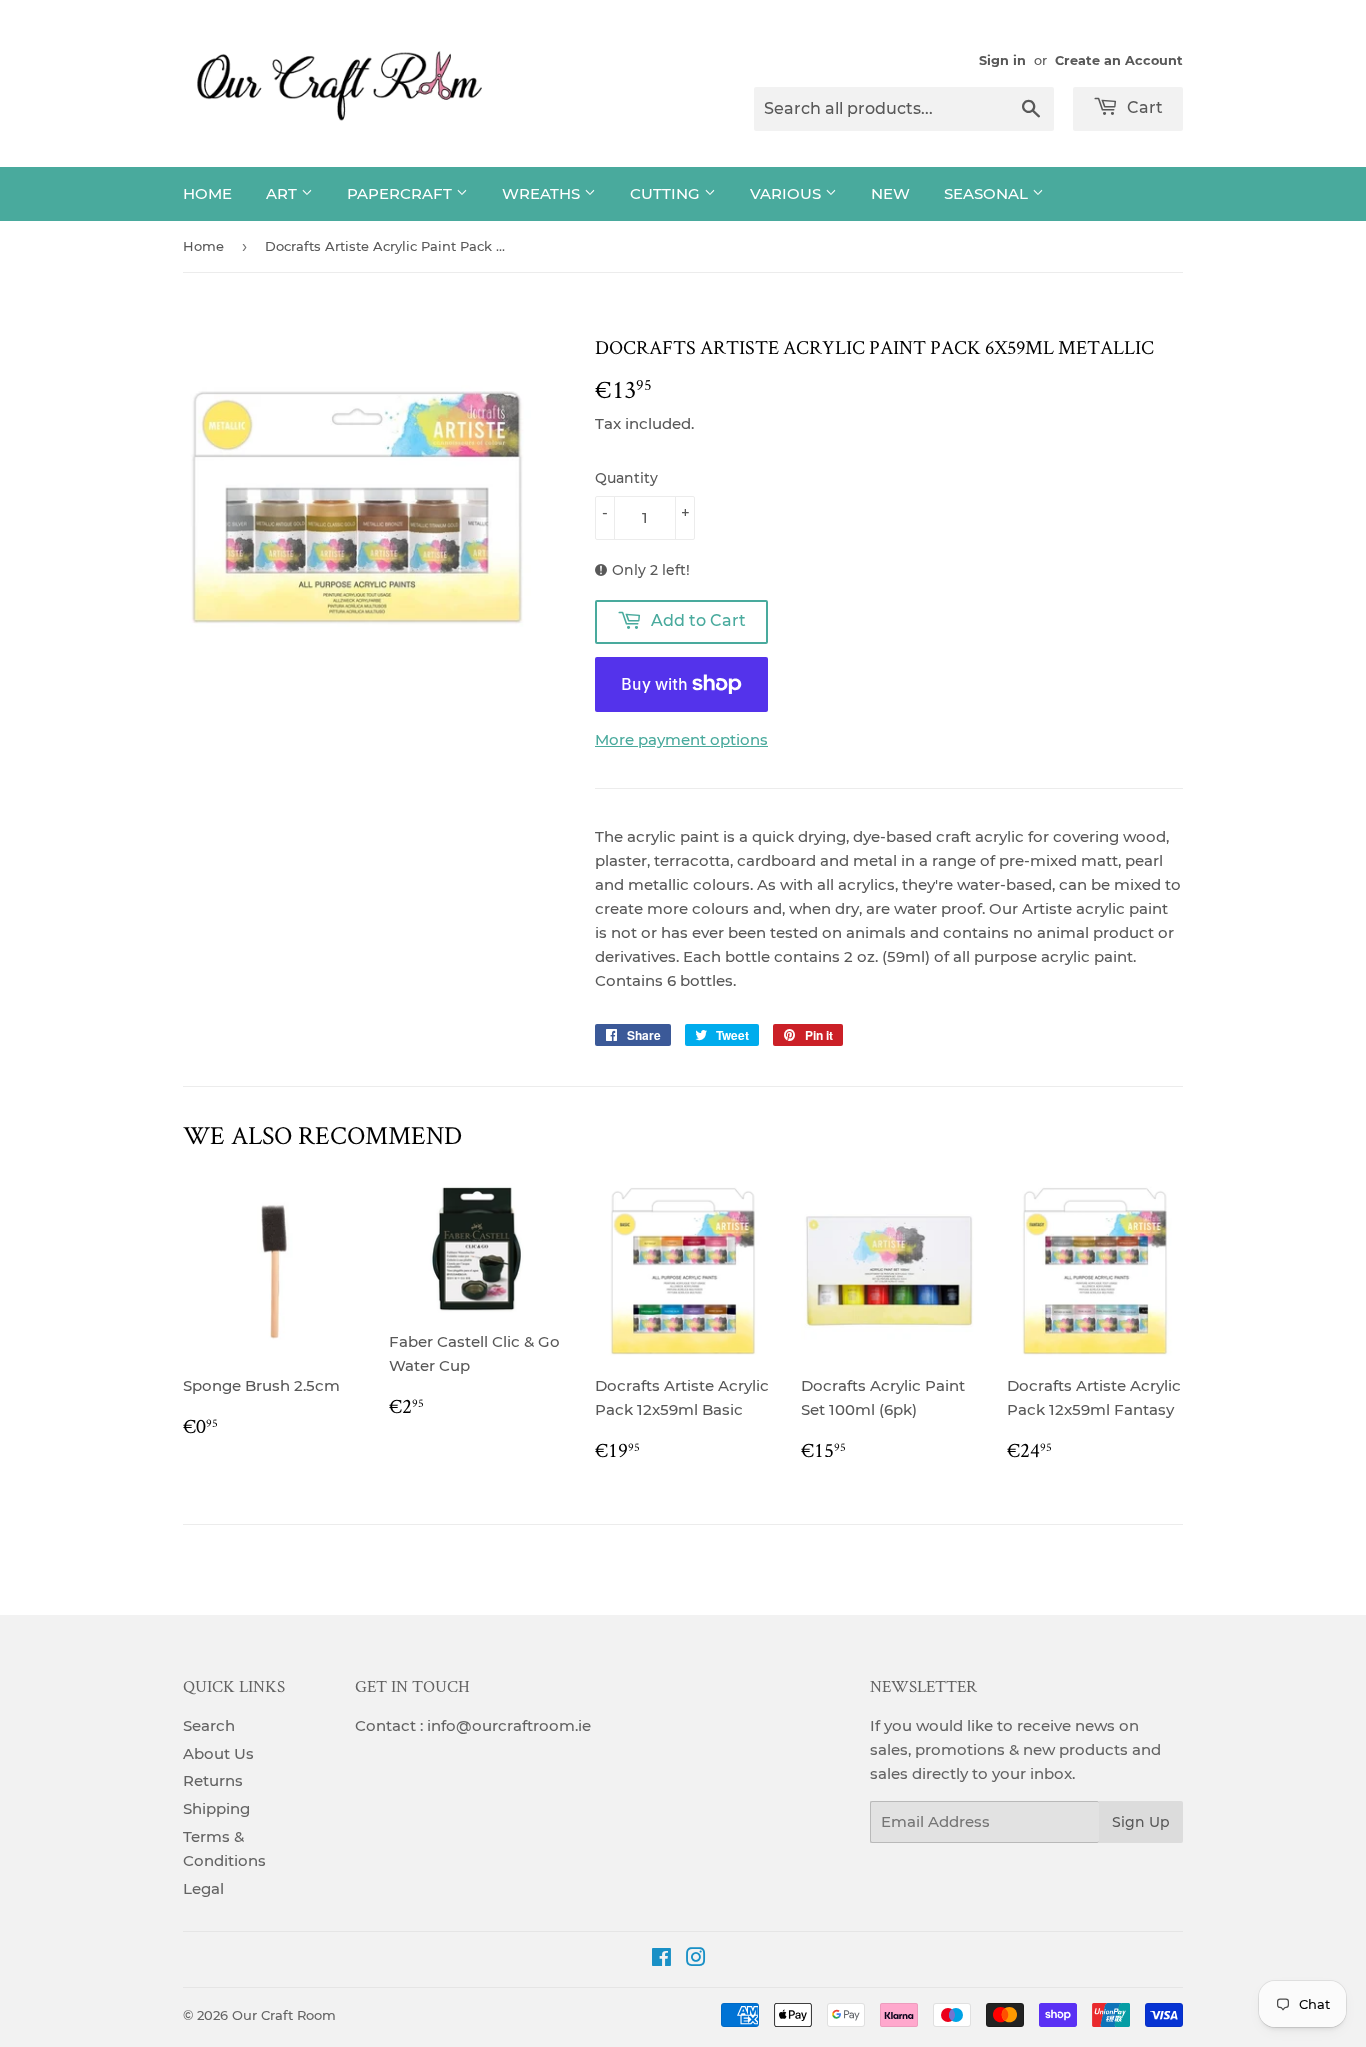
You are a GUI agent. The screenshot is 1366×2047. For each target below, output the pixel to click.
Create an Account (1119, 60)
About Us (218, 1753)
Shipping (216, 1808)
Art (283, 193)
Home (207, 193)
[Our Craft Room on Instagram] (696, 1959)
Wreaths (543, 193)
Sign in (1002, 60)
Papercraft (401, 193)
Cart (1143, 107)
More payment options (681, 739)
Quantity (626, 478)
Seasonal (988, 193)
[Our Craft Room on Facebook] (661, 1959)
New (890, 193)
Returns (213, 1780)
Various (787, 193)
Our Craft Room (284, 2015)
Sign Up (1141, 1822)
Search (209, 1725)
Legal (203, 1888)
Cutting (667, 193)
